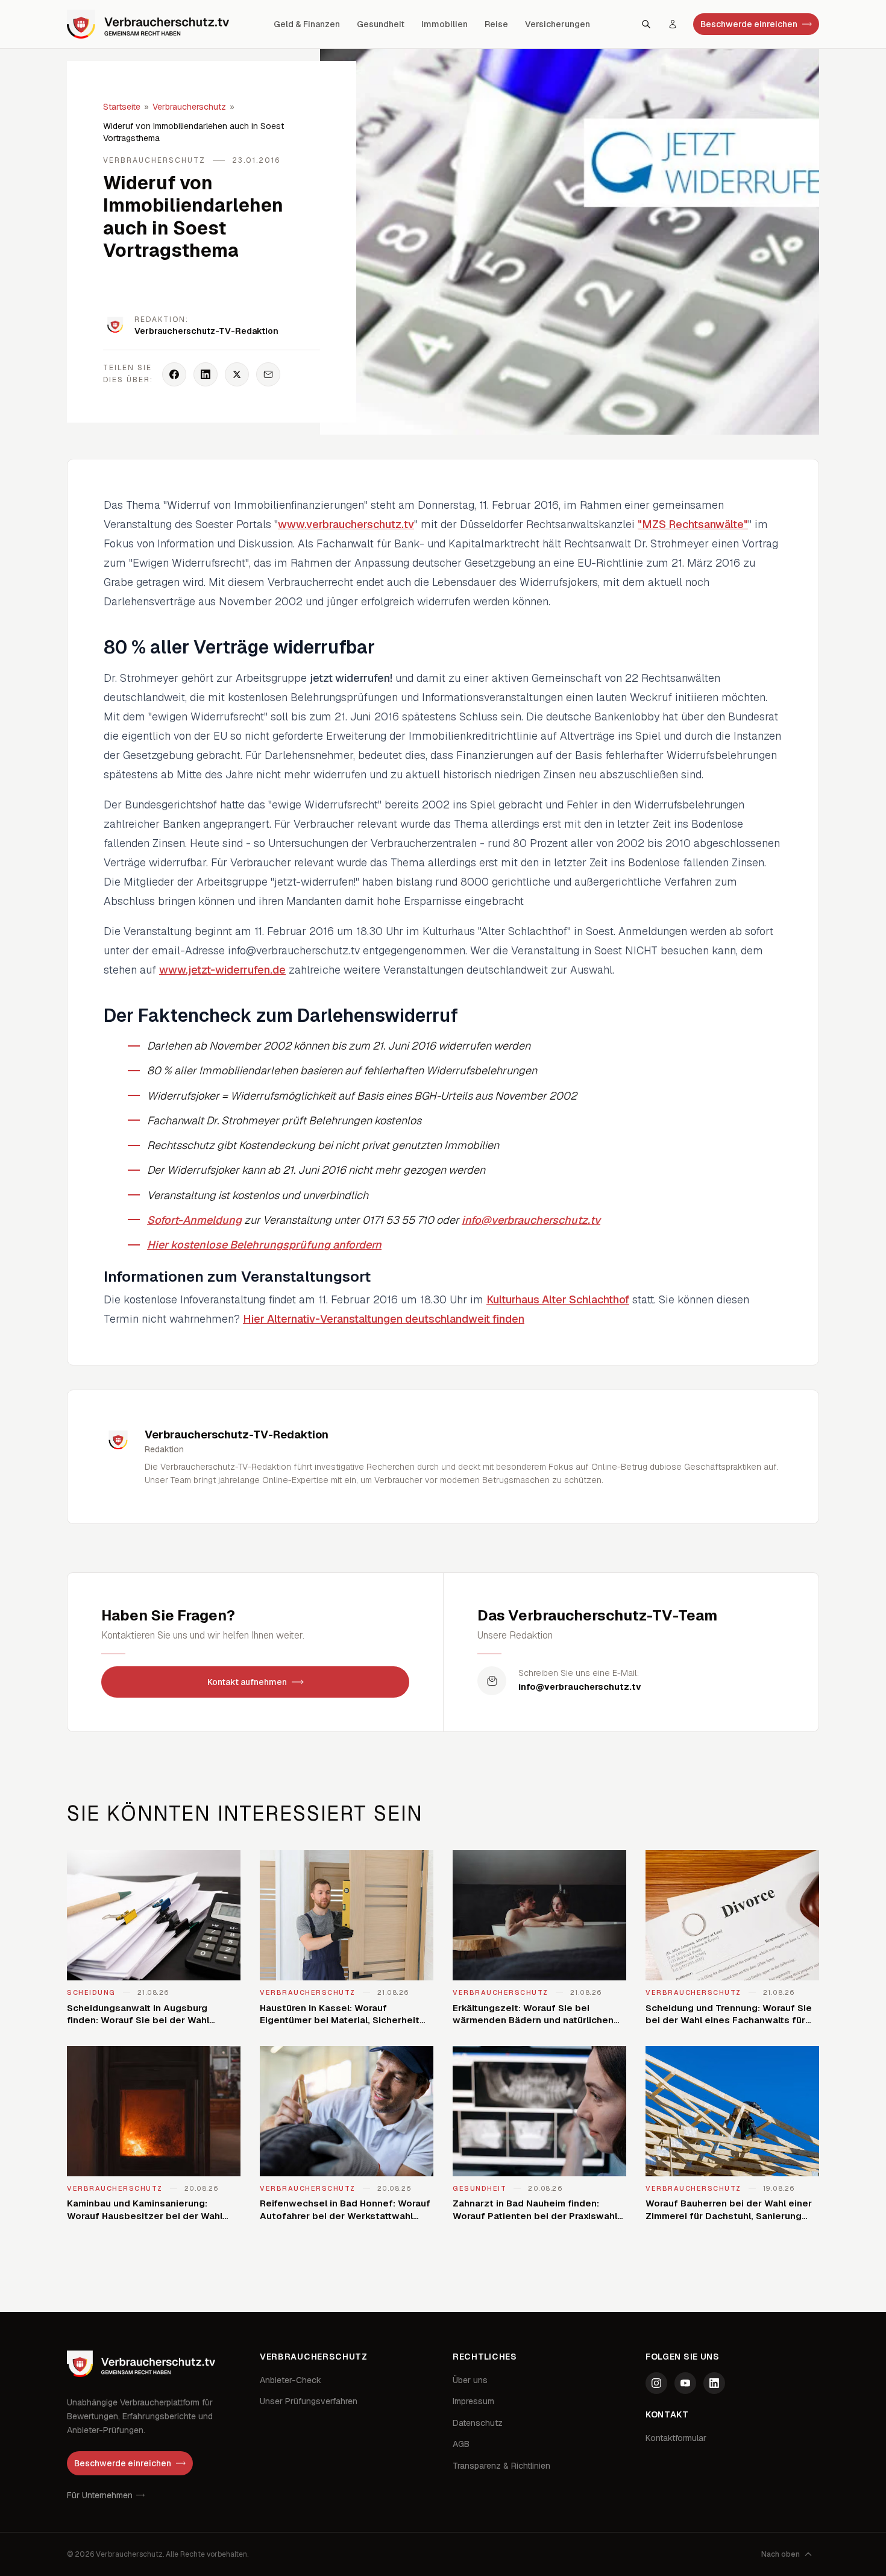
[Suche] (646, 24)
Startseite (122, 107)
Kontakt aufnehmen (247, 1682)
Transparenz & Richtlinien (501, 2466)
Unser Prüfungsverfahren (309, 2401)
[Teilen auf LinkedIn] (206, 374)
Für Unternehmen (100, 2495)
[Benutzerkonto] (673, 24)
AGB (461, 2444)
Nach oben (781, 2554)
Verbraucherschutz (189, 107)
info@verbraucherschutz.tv (531, 1220)
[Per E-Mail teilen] (268, 374)
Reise (496, 24)
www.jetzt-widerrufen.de (222, 970)
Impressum (473, 2401)
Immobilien (445, 24)
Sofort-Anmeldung (194, 1220)
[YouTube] (685, 2383)
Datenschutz (478, 2423)
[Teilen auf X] (237, 374)
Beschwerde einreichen (749, 24)
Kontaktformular (676, 2438)
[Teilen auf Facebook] (174, 374)
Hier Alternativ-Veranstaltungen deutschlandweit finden (384, 1319)
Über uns (470, 2380)
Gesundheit (381, 24)
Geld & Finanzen (307, 24)
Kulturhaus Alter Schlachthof (558, 1299)
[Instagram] (656, 2383)
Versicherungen (558, 24)
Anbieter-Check (291, 2380)
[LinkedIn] (714, 2383)
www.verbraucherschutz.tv (346, 524)
